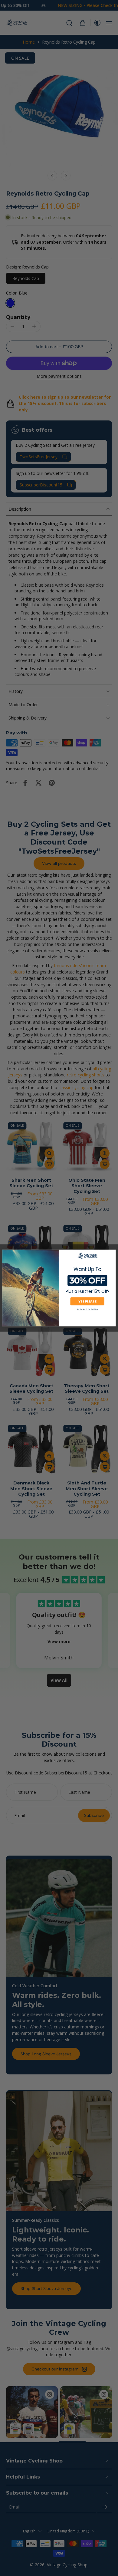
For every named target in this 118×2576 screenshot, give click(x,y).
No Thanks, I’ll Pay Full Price (87, 1309)
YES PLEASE (87, 1301)
